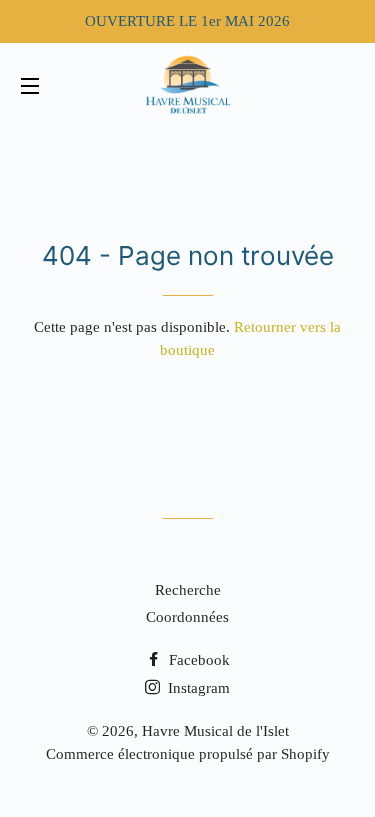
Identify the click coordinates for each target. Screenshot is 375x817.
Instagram (197, 688)
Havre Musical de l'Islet (215, 731)
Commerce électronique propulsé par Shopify (188, 754)
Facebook (197, 660)
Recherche (188, 590)
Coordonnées (187, 617)
